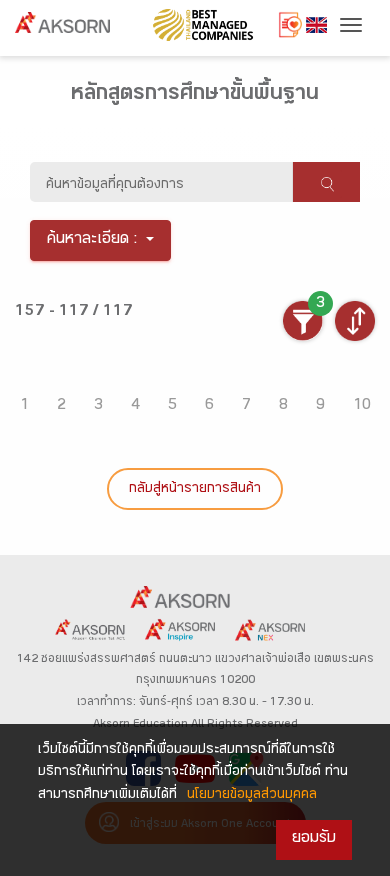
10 (362, 406)
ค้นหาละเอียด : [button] (92, 240)
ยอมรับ (314, 839)
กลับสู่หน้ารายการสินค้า (195, 490)
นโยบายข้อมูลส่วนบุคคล (252, 796)
